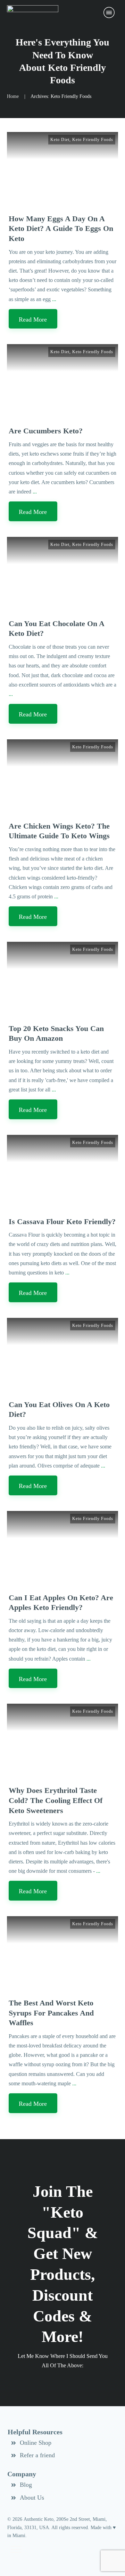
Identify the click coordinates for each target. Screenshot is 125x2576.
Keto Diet (60, 140)
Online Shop (36, 2443)
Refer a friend (37, 2455)
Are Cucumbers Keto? (46, 431)
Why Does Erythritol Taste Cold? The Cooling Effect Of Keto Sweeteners (56, 1800)
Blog (26, 2485)
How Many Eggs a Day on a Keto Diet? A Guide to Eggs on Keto (61, 228)
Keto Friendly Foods (93, 140)
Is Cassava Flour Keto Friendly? (62, 1221)
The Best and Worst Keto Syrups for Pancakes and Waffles (51, 2013)
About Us (32, 2498)
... (54, 299)
